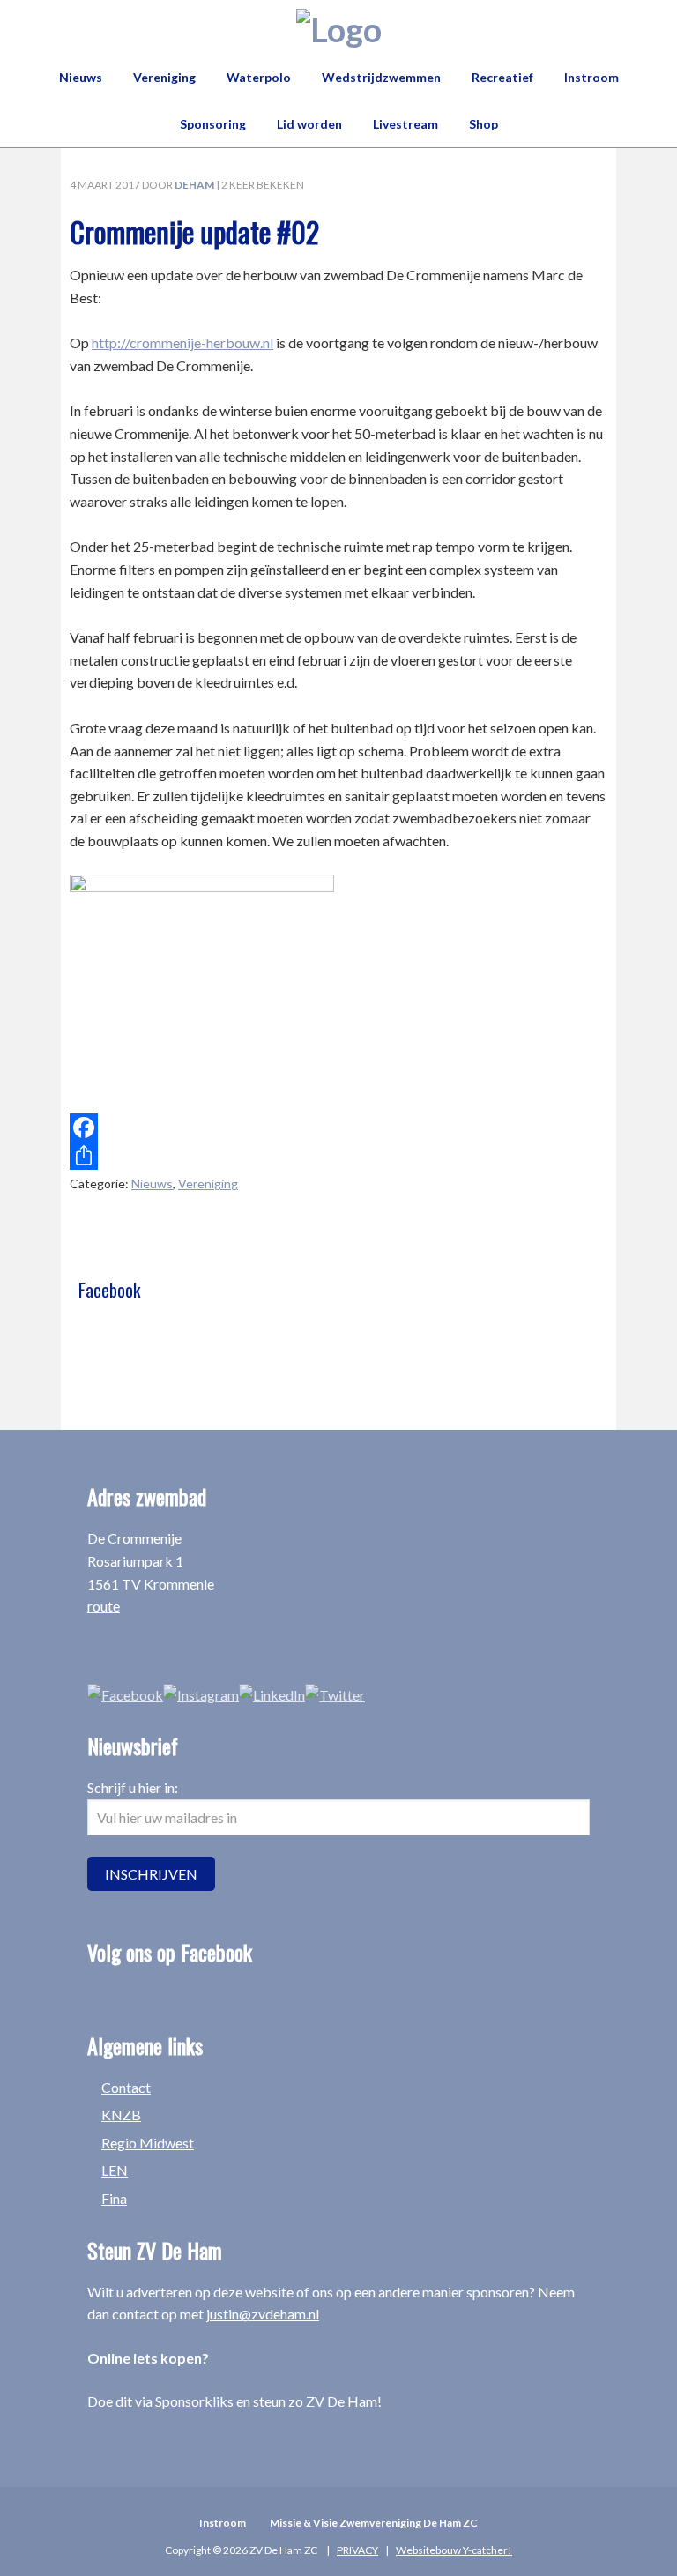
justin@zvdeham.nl (263, 2314)
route (104, 1606)
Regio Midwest (148, 2143)
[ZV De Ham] (339, 29)
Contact (126, 2087)
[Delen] (338, 1156)
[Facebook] (338, 1128)
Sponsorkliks (194, 2401)
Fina (114, 2198)
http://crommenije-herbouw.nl (182, 342)
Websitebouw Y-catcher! (454, 2550)
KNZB (121, 2114)
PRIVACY (357, 2550)
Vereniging (208, 1184)
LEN (115, 2170)
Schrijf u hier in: (133, 1787)
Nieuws (152, 1184)
